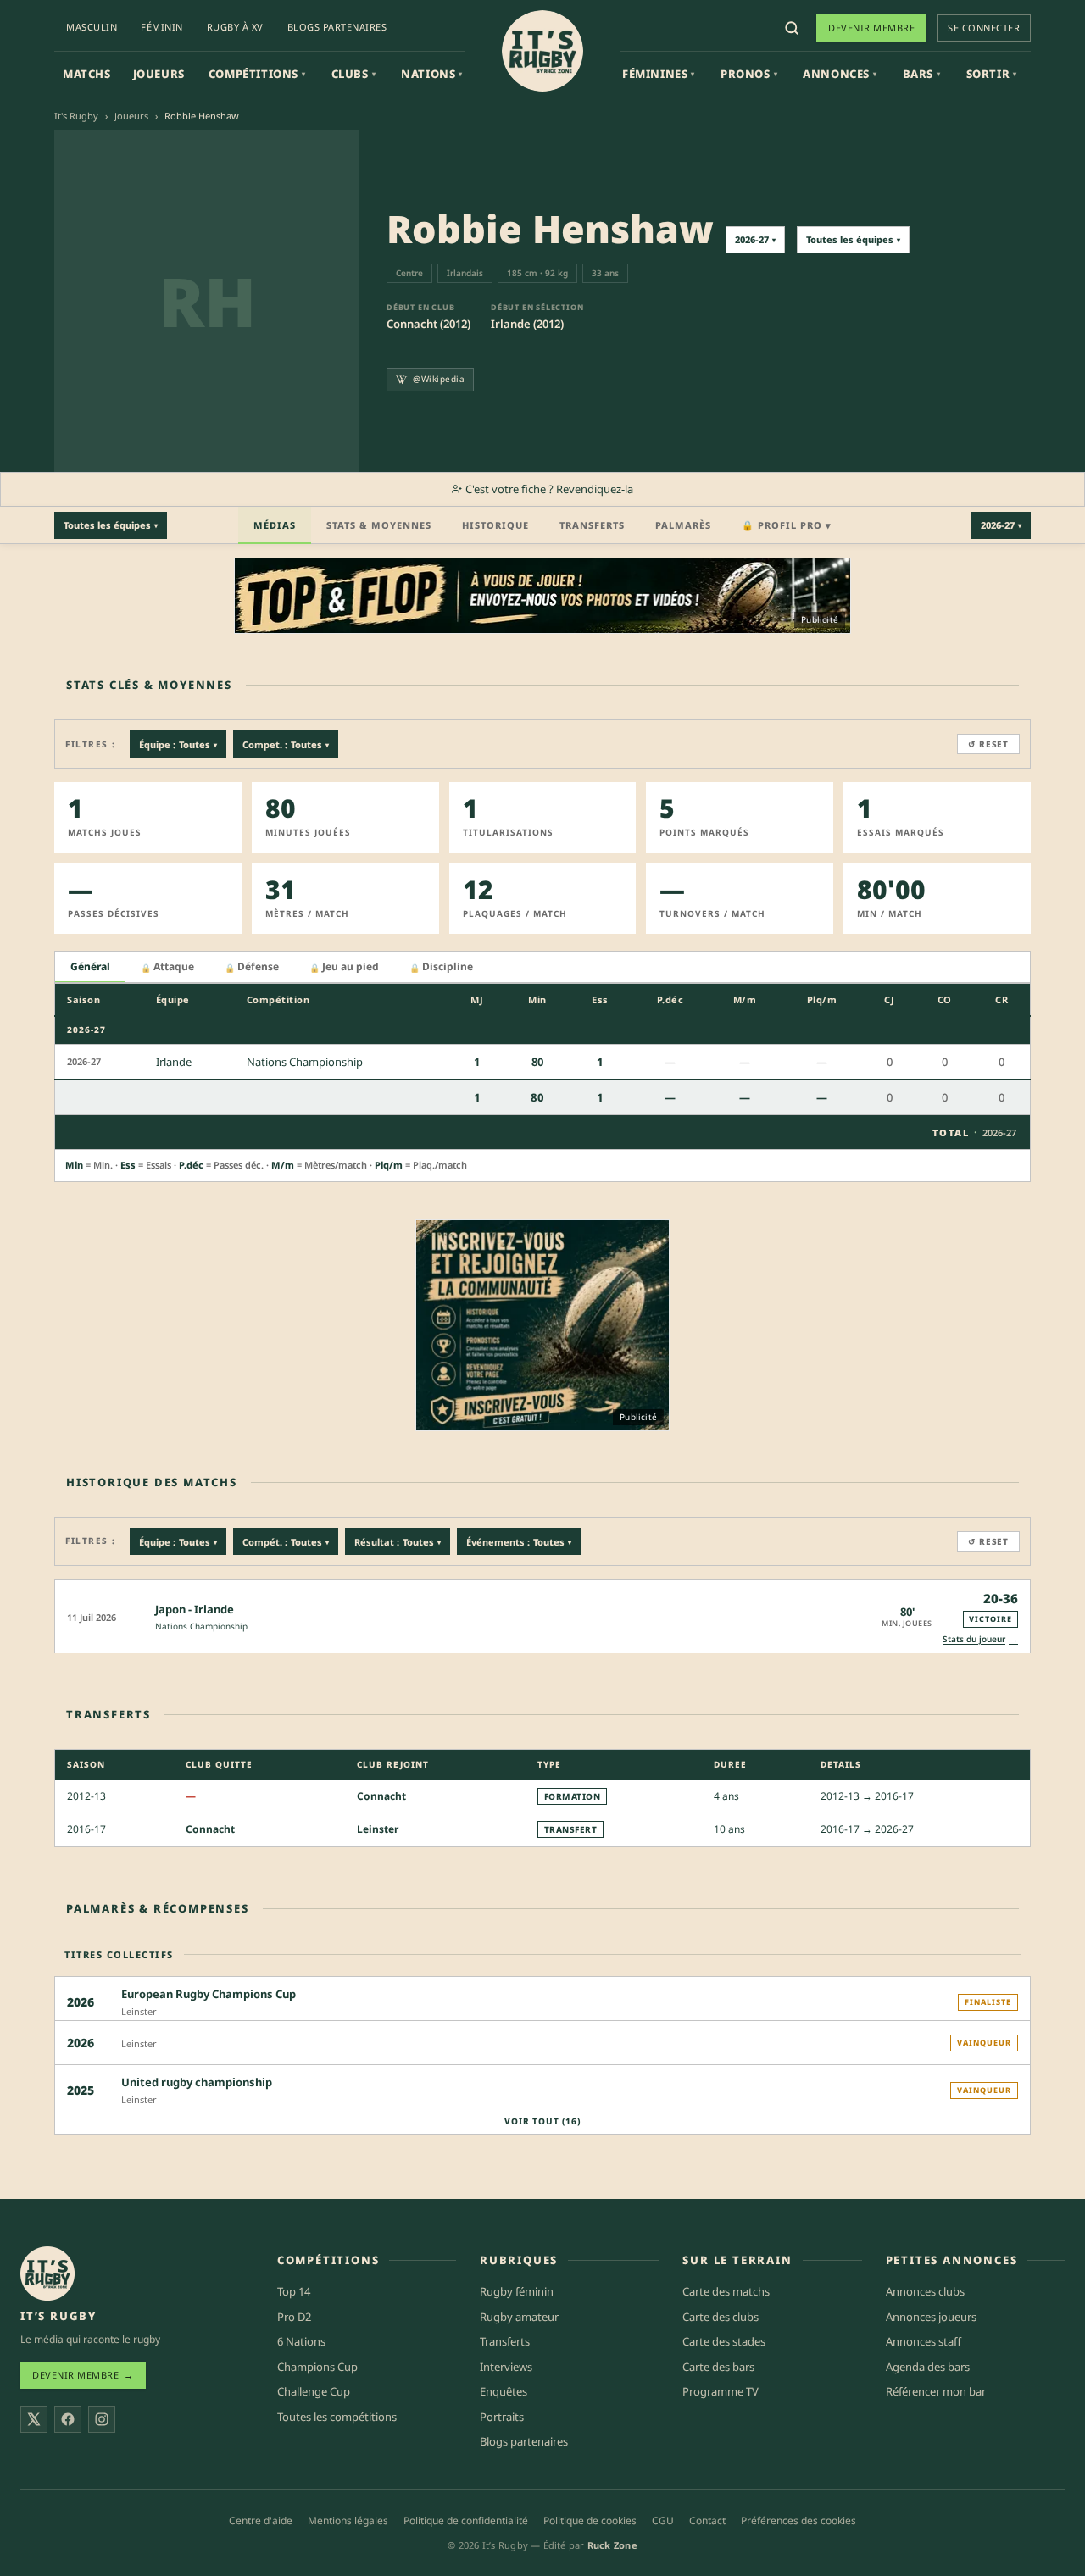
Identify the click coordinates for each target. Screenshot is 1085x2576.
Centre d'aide (261, 2520)
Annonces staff (924, 2341)
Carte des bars (718, 2367)
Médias (275, 525)
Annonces (840, 74)
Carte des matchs (726, 2291)
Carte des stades (724, 2341)
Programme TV (721, 2391)
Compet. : (286, 744)
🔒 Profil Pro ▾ (787, 525)
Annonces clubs (925, 2291)
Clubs (354, 74)
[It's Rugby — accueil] (542, 51)
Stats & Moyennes (379, 525)
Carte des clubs (721, 2317)
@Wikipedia (439, 379)
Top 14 (294, 2291)
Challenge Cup (314, 2391)
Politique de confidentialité (466, 2520)
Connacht (381, 1796)
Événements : (519, 1542)
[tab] (90, 967)
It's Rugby (76, 116)
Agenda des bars (928, 2367)
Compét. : (286, 1542)
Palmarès (683, 525)
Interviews (506, 2367)
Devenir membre (871, 28)
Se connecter (984, 28)
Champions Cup (317, 2367)
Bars (922, 74)
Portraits (502, 2417)
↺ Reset (988, 744)
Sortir (992, 74)
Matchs (87, 74)
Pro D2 (294, 2317)
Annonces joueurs (931, 2317)
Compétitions (257, 74)
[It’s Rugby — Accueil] (47, 2273)
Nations (432, 74)
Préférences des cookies (798, 2520)
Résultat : (398, 1542)
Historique (495, 525)
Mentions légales (348, 2520)
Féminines (659, 74)
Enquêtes (504, 2391)
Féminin (162, 27)
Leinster (378, 1829)
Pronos (749, 74)
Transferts (592, 525)
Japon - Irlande (195, 1609)
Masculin (92, 27)
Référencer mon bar (936, 2391)
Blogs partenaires (337, 27)
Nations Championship (201, 1626)
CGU (663, 2520)
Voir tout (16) (542, 2121)
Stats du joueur (980, 1638)
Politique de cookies (590, 2520)
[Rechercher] (792, 28)
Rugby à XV (235, 27)
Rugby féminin (517, 2291)
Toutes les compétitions (337, 2417)
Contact (707, 2520)
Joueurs (159, 74)
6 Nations (301, 2341)
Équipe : (178, 744)
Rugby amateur (519, 2317)
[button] (542, 1616)
